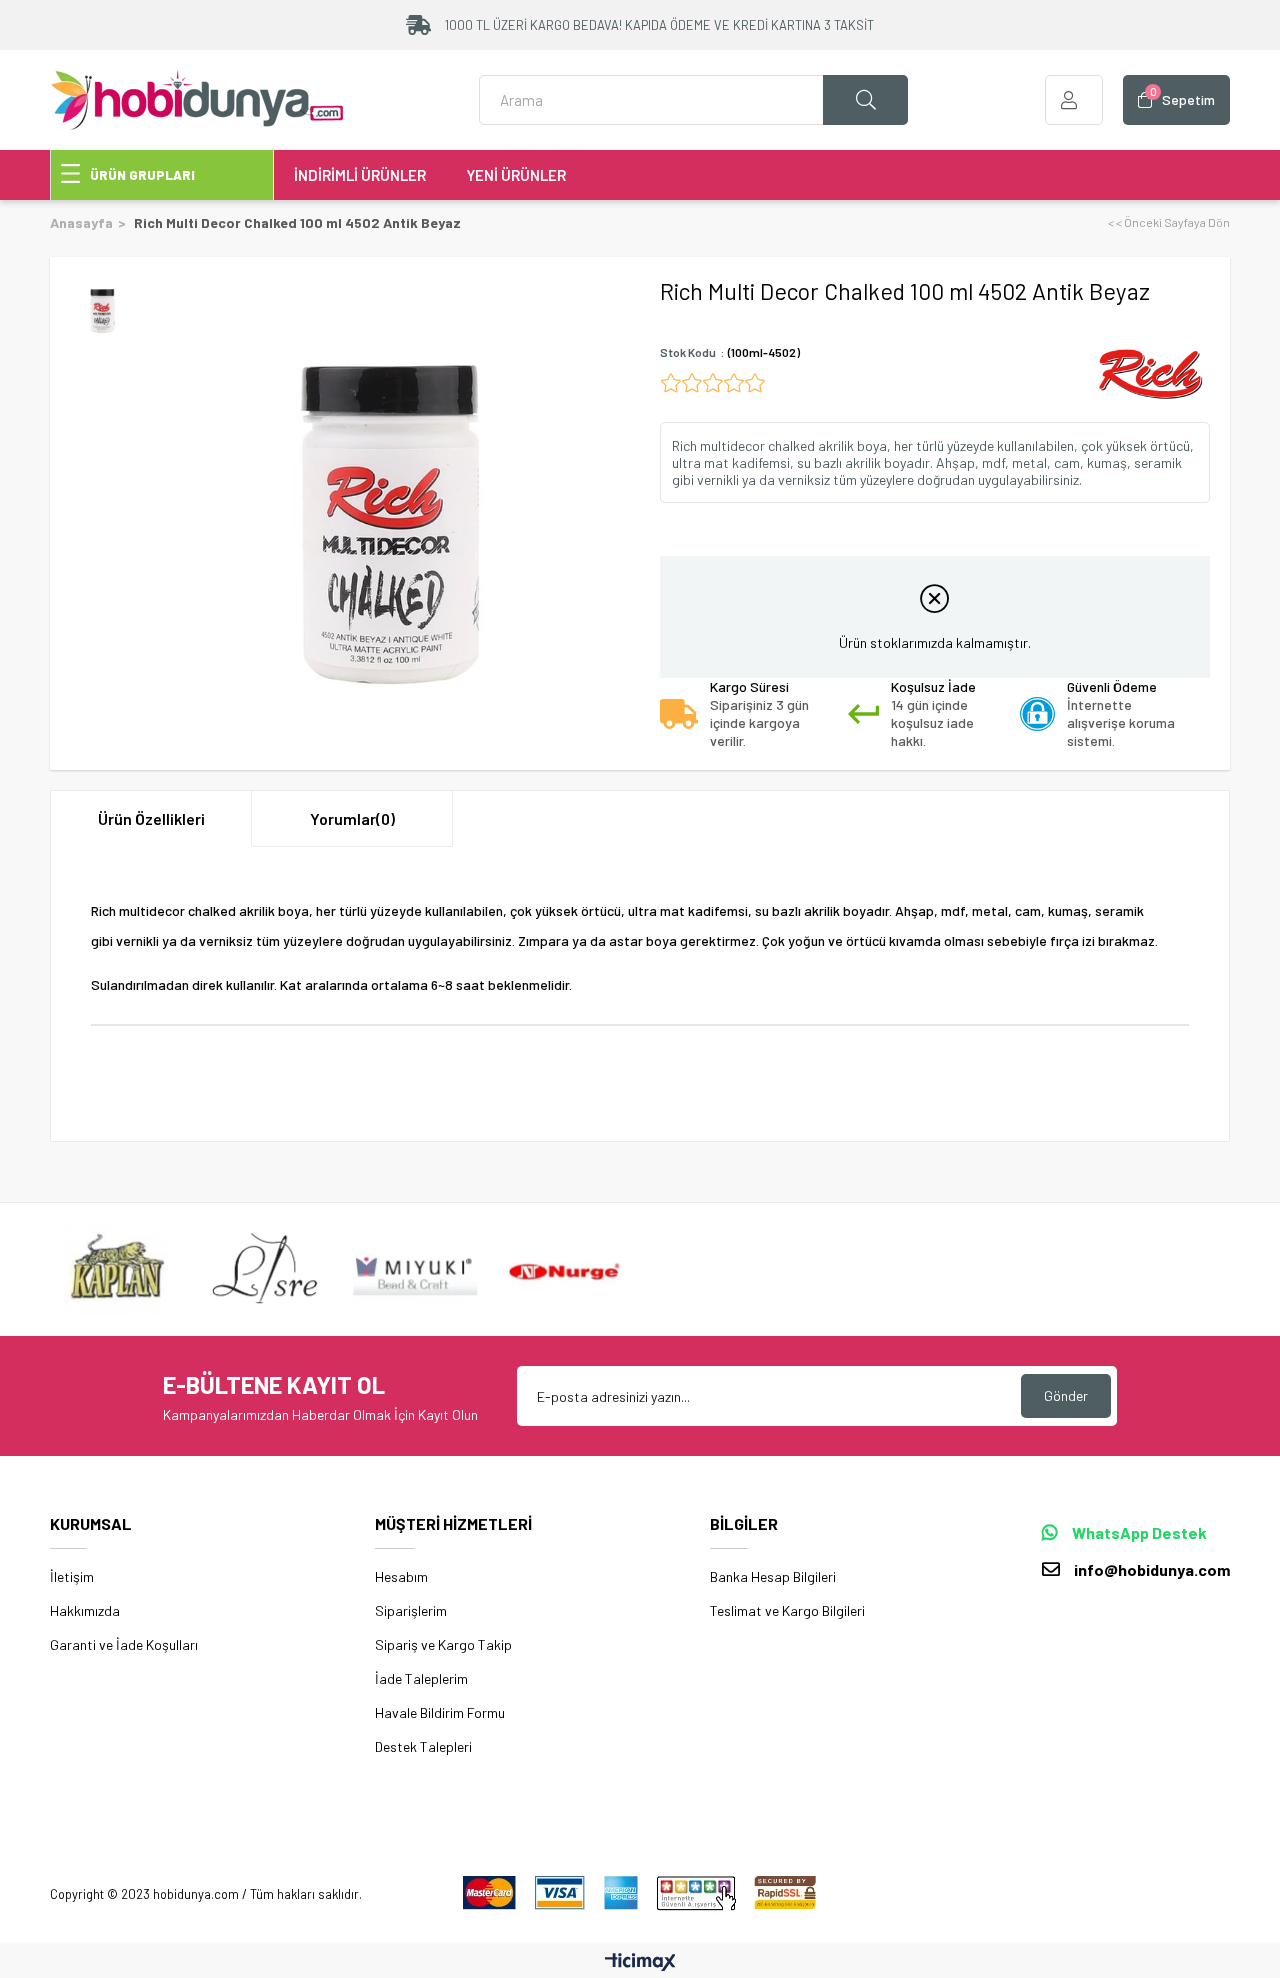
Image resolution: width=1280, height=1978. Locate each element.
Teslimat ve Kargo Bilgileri (787, 1610)
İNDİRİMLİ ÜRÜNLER (360, 175)
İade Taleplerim (421, 1678)
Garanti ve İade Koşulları (124, 1644)
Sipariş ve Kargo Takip (443, 1644)
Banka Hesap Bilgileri (773, 1576)
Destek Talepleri (423, 1746)
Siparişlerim (411, 1610)
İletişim (72, 1576)
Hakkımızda (85, 1610)
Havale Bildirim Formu (440, 1712)
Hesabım (401, 1576)
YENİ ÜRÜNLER (516, 175)
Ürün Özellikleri (151, 818)
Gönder (1066, 1395)
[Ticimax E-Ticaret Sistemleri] (640, 1963)
